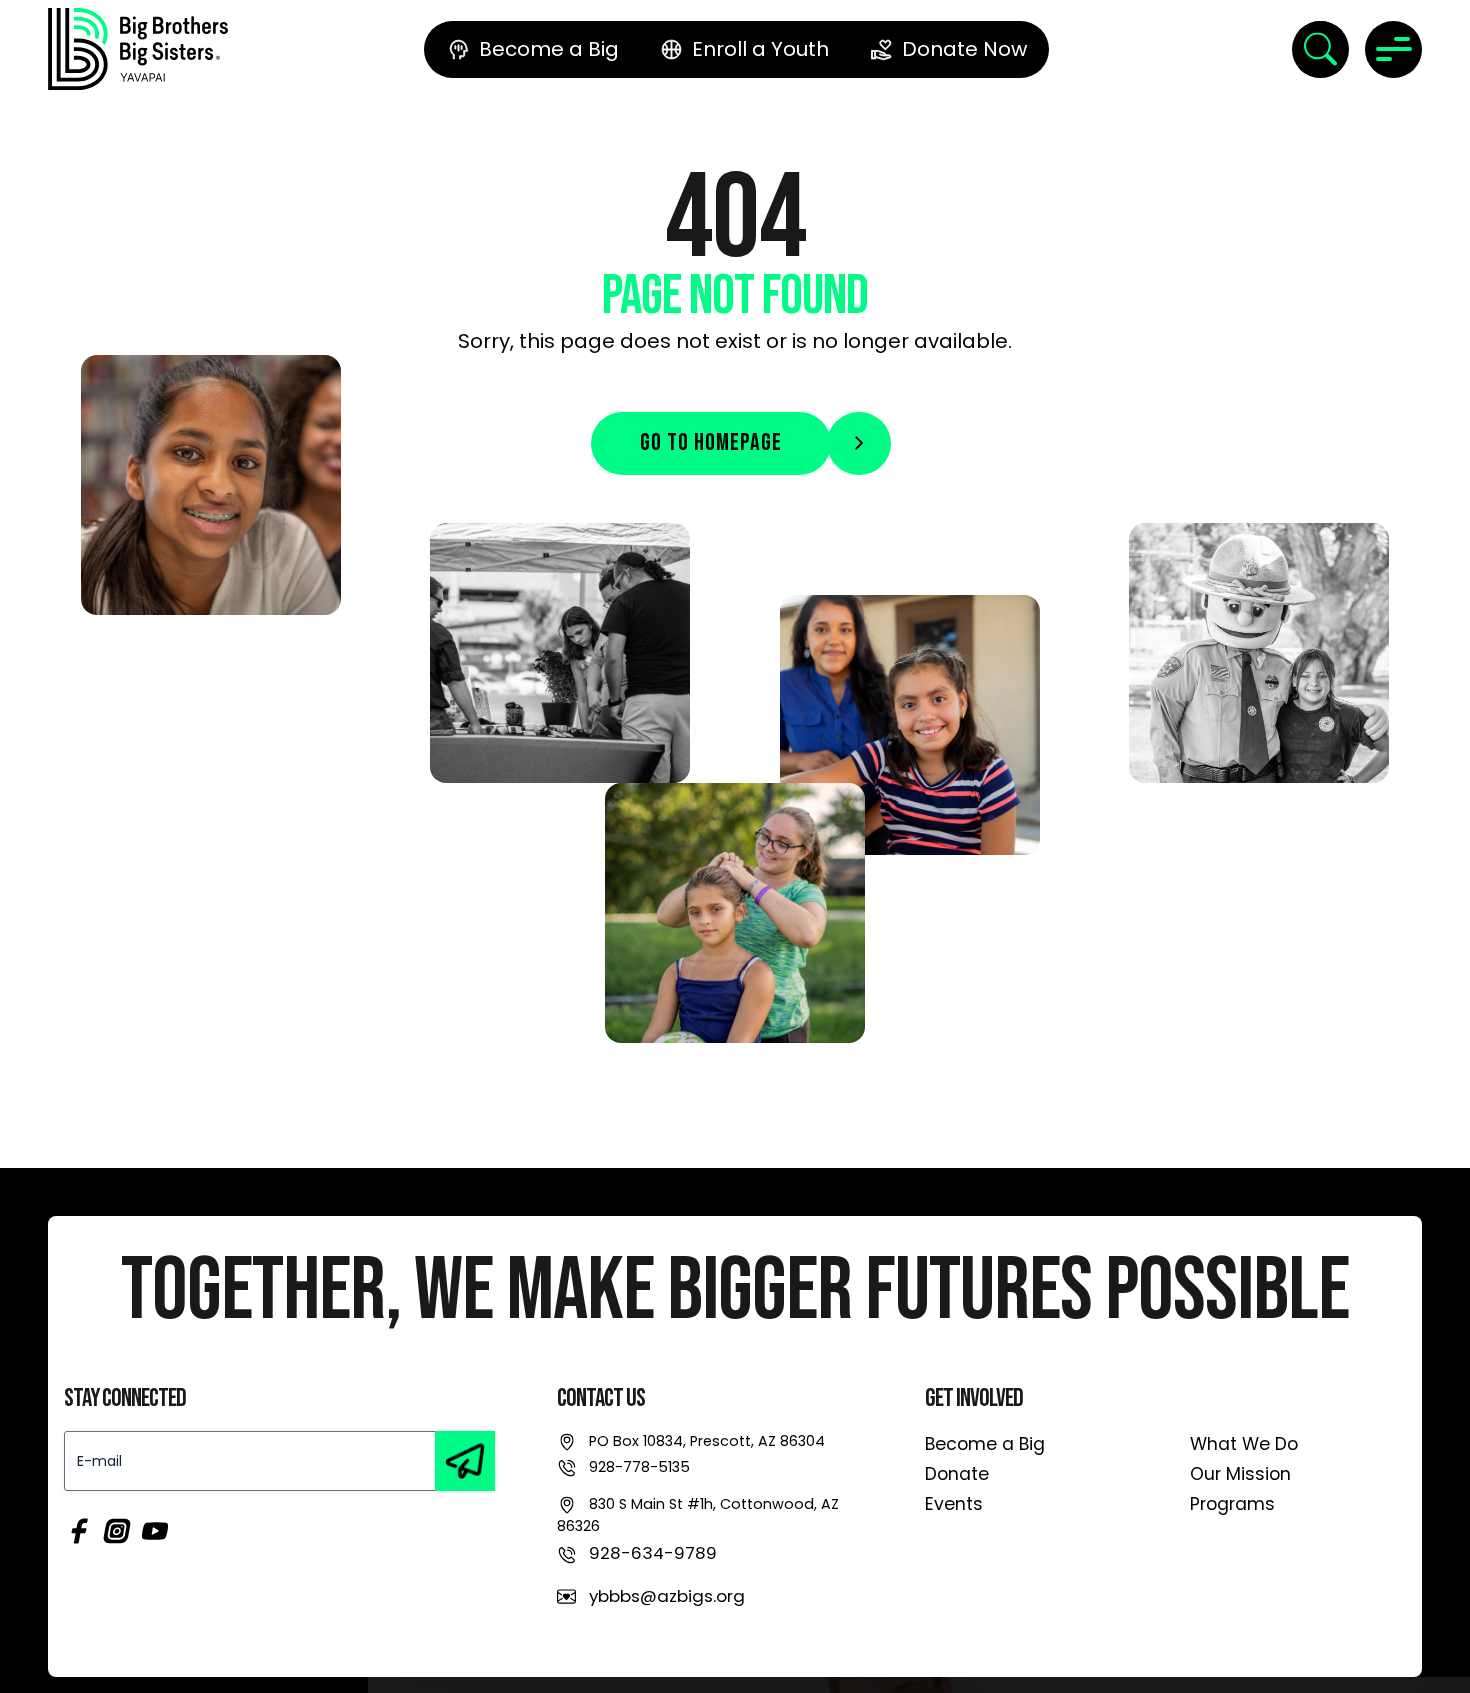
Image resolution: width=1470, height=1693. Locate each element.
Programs (1232, 1504)
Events (954, 1504)
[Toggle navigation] (1393, 49)
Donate (957, 1474)
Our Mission (1240, 1474)
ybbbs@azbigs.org (667, 1596)
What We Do (1244, 1444)
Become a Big (985, 1444)
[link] (138, 49)
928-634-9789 (653, 1553)
